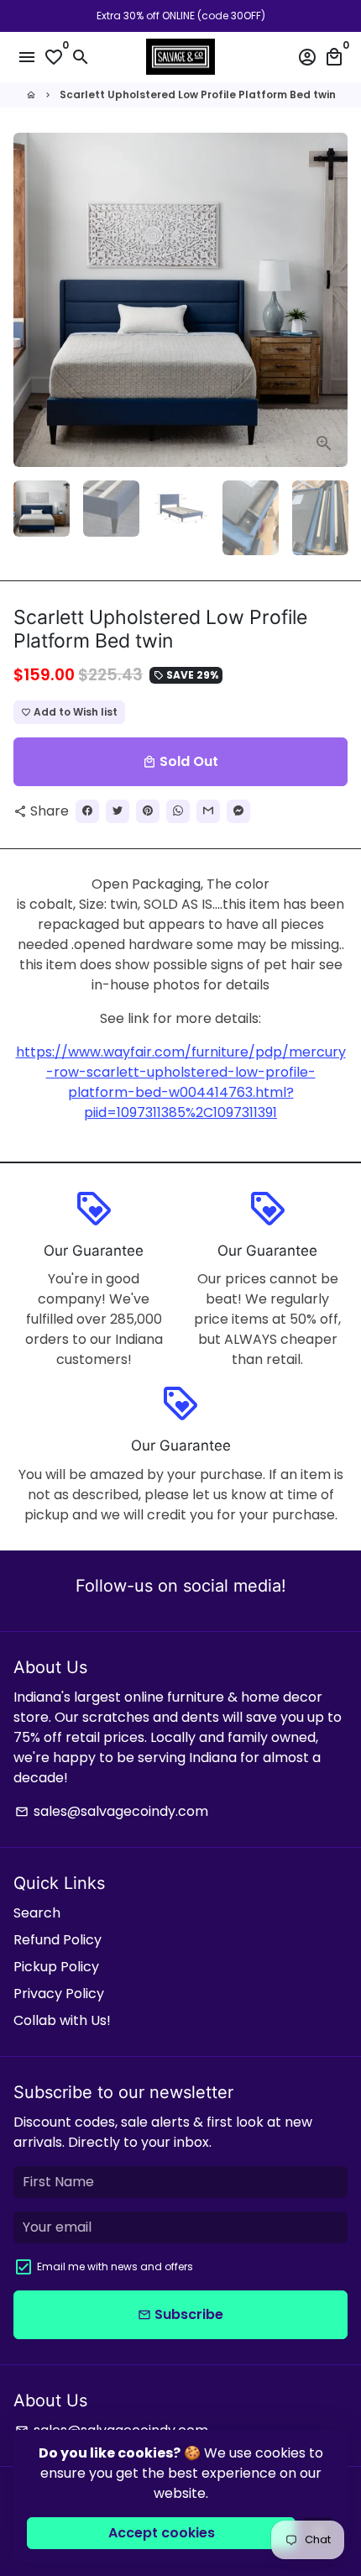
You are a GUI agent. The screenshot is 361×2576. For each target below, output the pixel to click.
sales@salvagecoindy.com (112, 1811)
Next (332, 300)
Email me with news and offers (115, 2266)
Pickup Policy (56, 1967)
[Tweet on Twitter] (118, 811)
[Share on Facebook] (87, 811)
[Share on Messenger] (238, 811)
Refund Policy (58, 1940)
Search (37, 1913)
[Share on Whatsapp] (178, 811)
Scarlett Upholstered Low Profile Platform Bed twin (198, 94)
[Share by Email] (208, 811)
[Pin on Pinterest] (148, 811)
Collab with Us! (62, 2020)
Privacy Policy (59, 1994)
